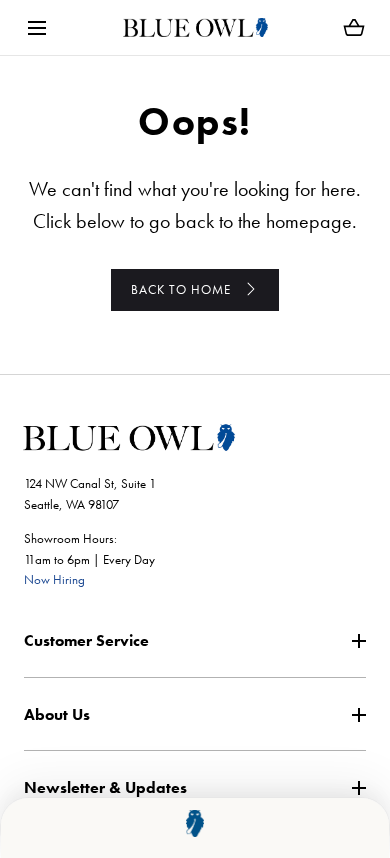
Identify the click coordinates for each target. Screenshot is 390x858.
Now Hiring (54, 579)
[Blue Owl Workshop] (195, 27)
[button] (36, 27)
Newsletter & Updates (105, 787)
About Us (57, 714)
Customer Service (86, 640)
